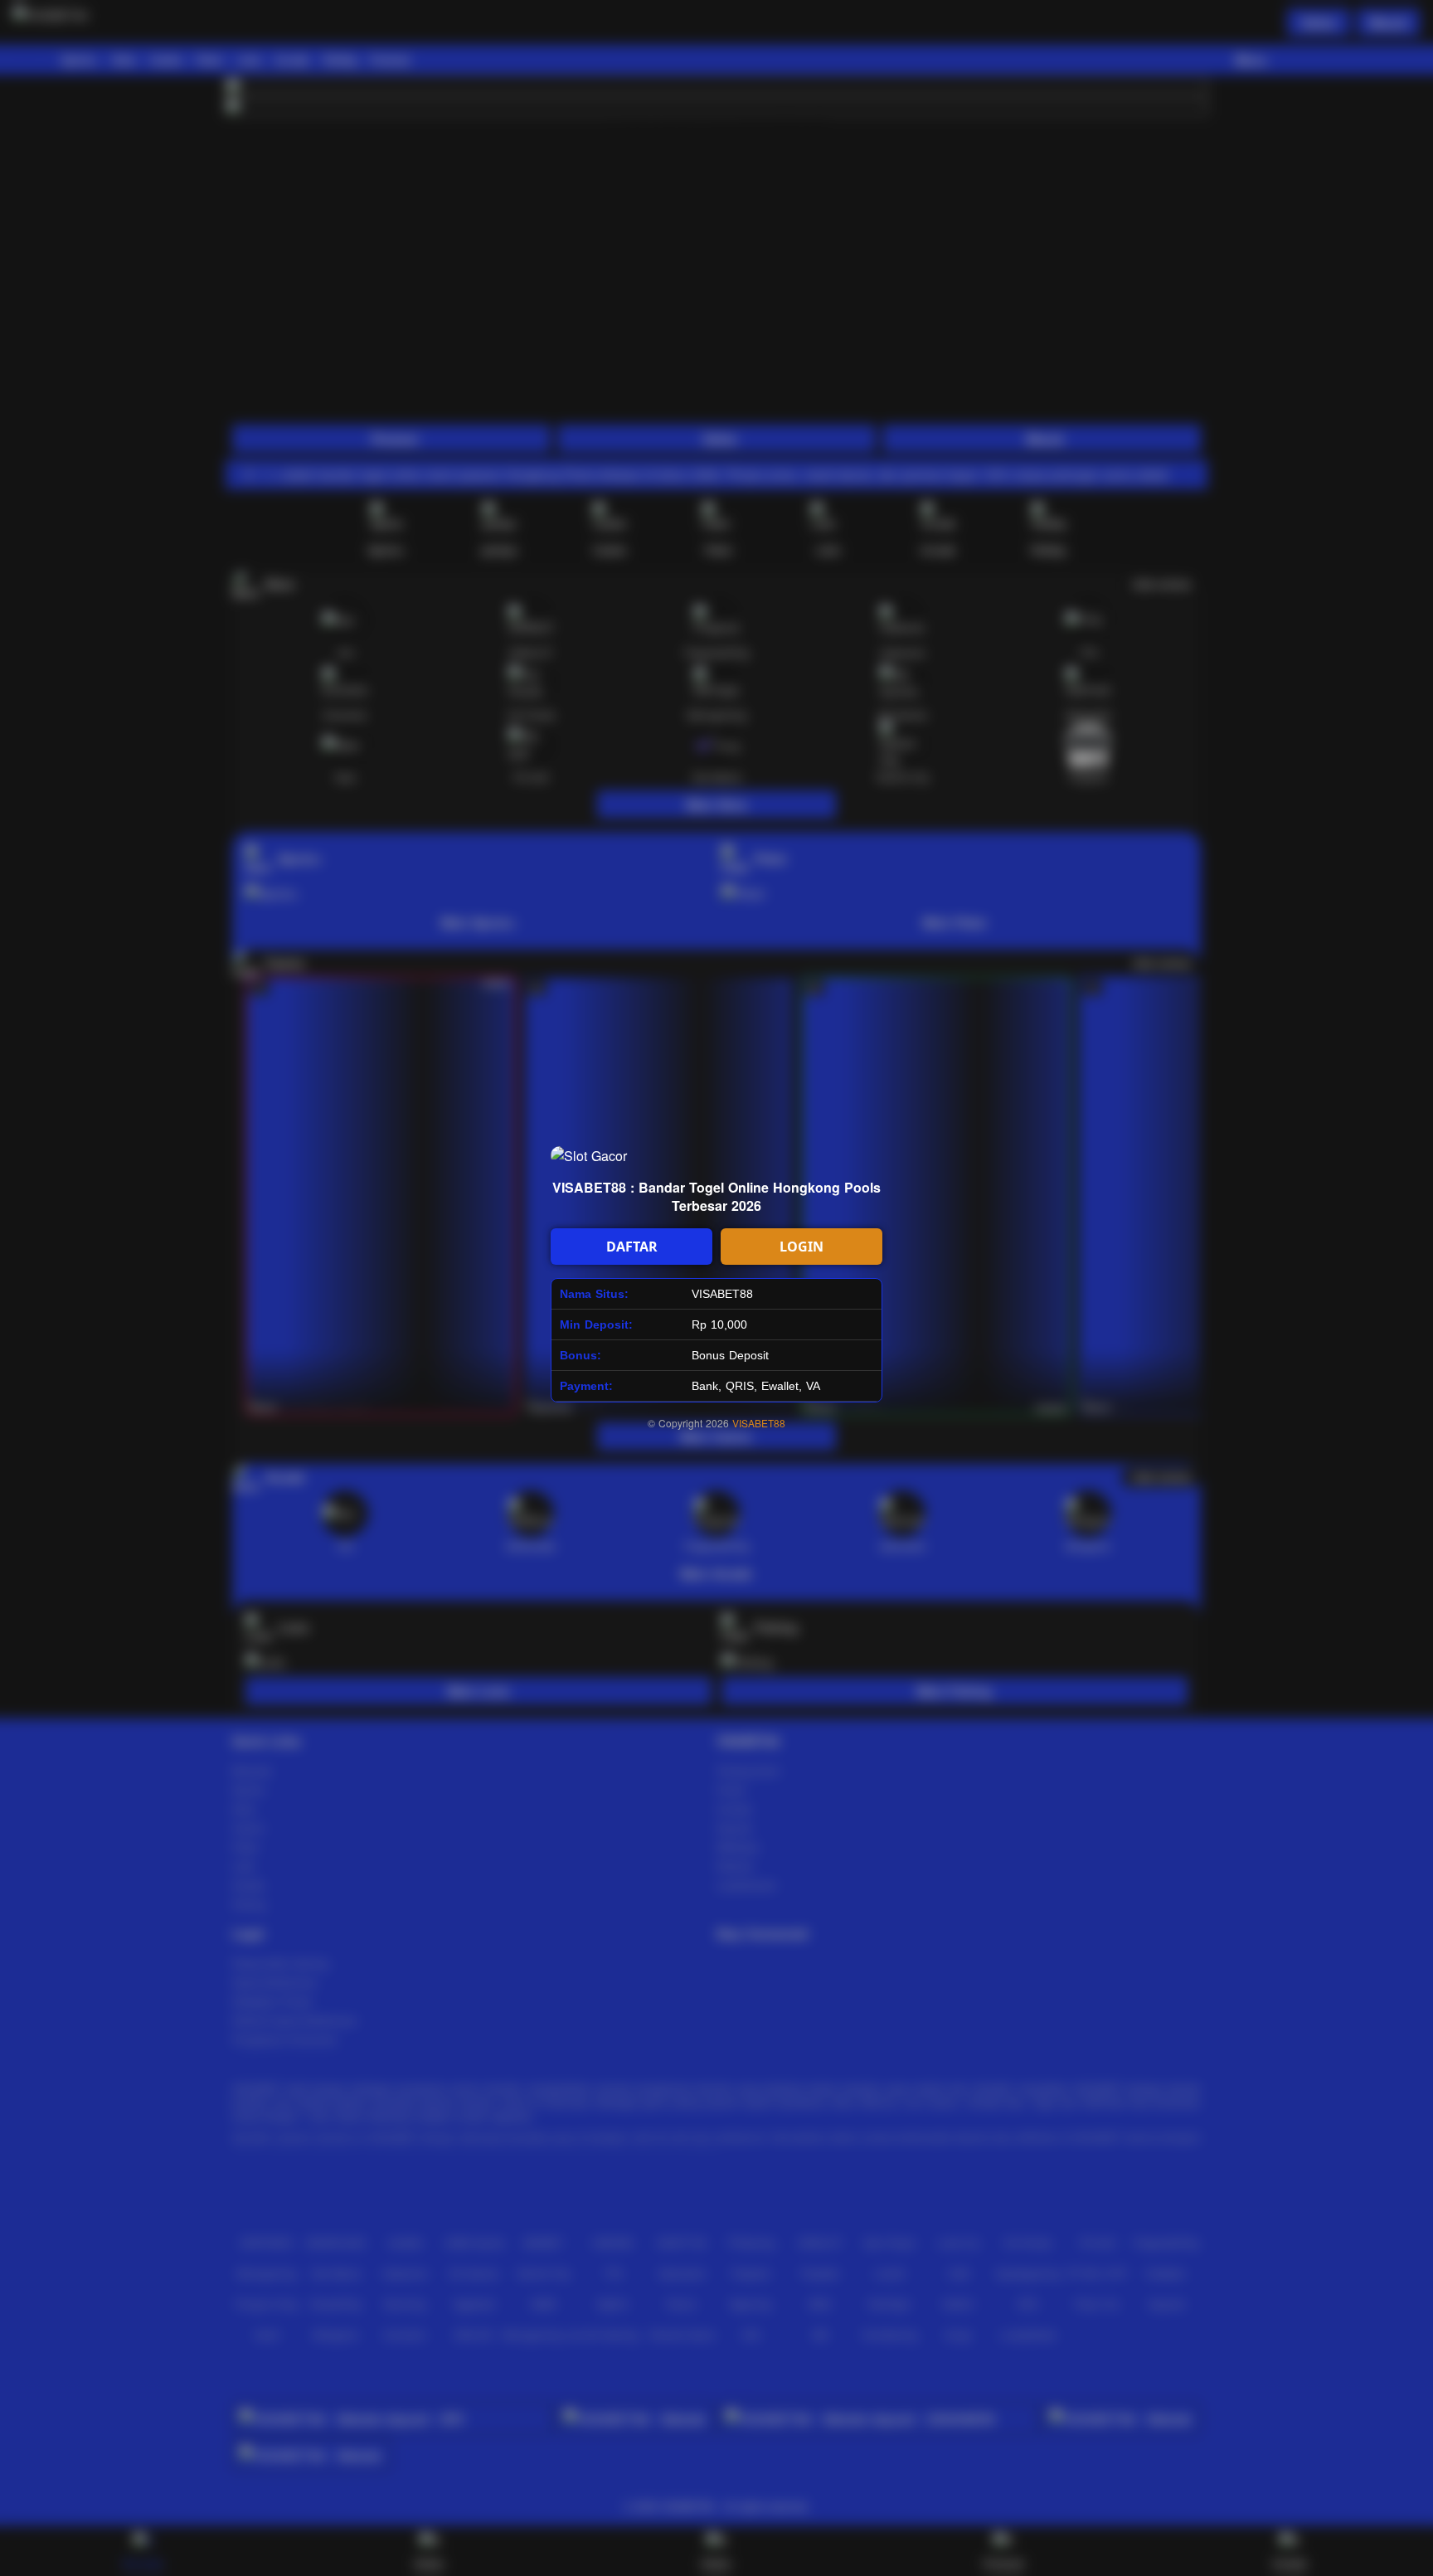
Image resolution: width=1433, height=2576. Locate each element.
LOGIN (802, 1247)
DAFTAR (632, 1247)
